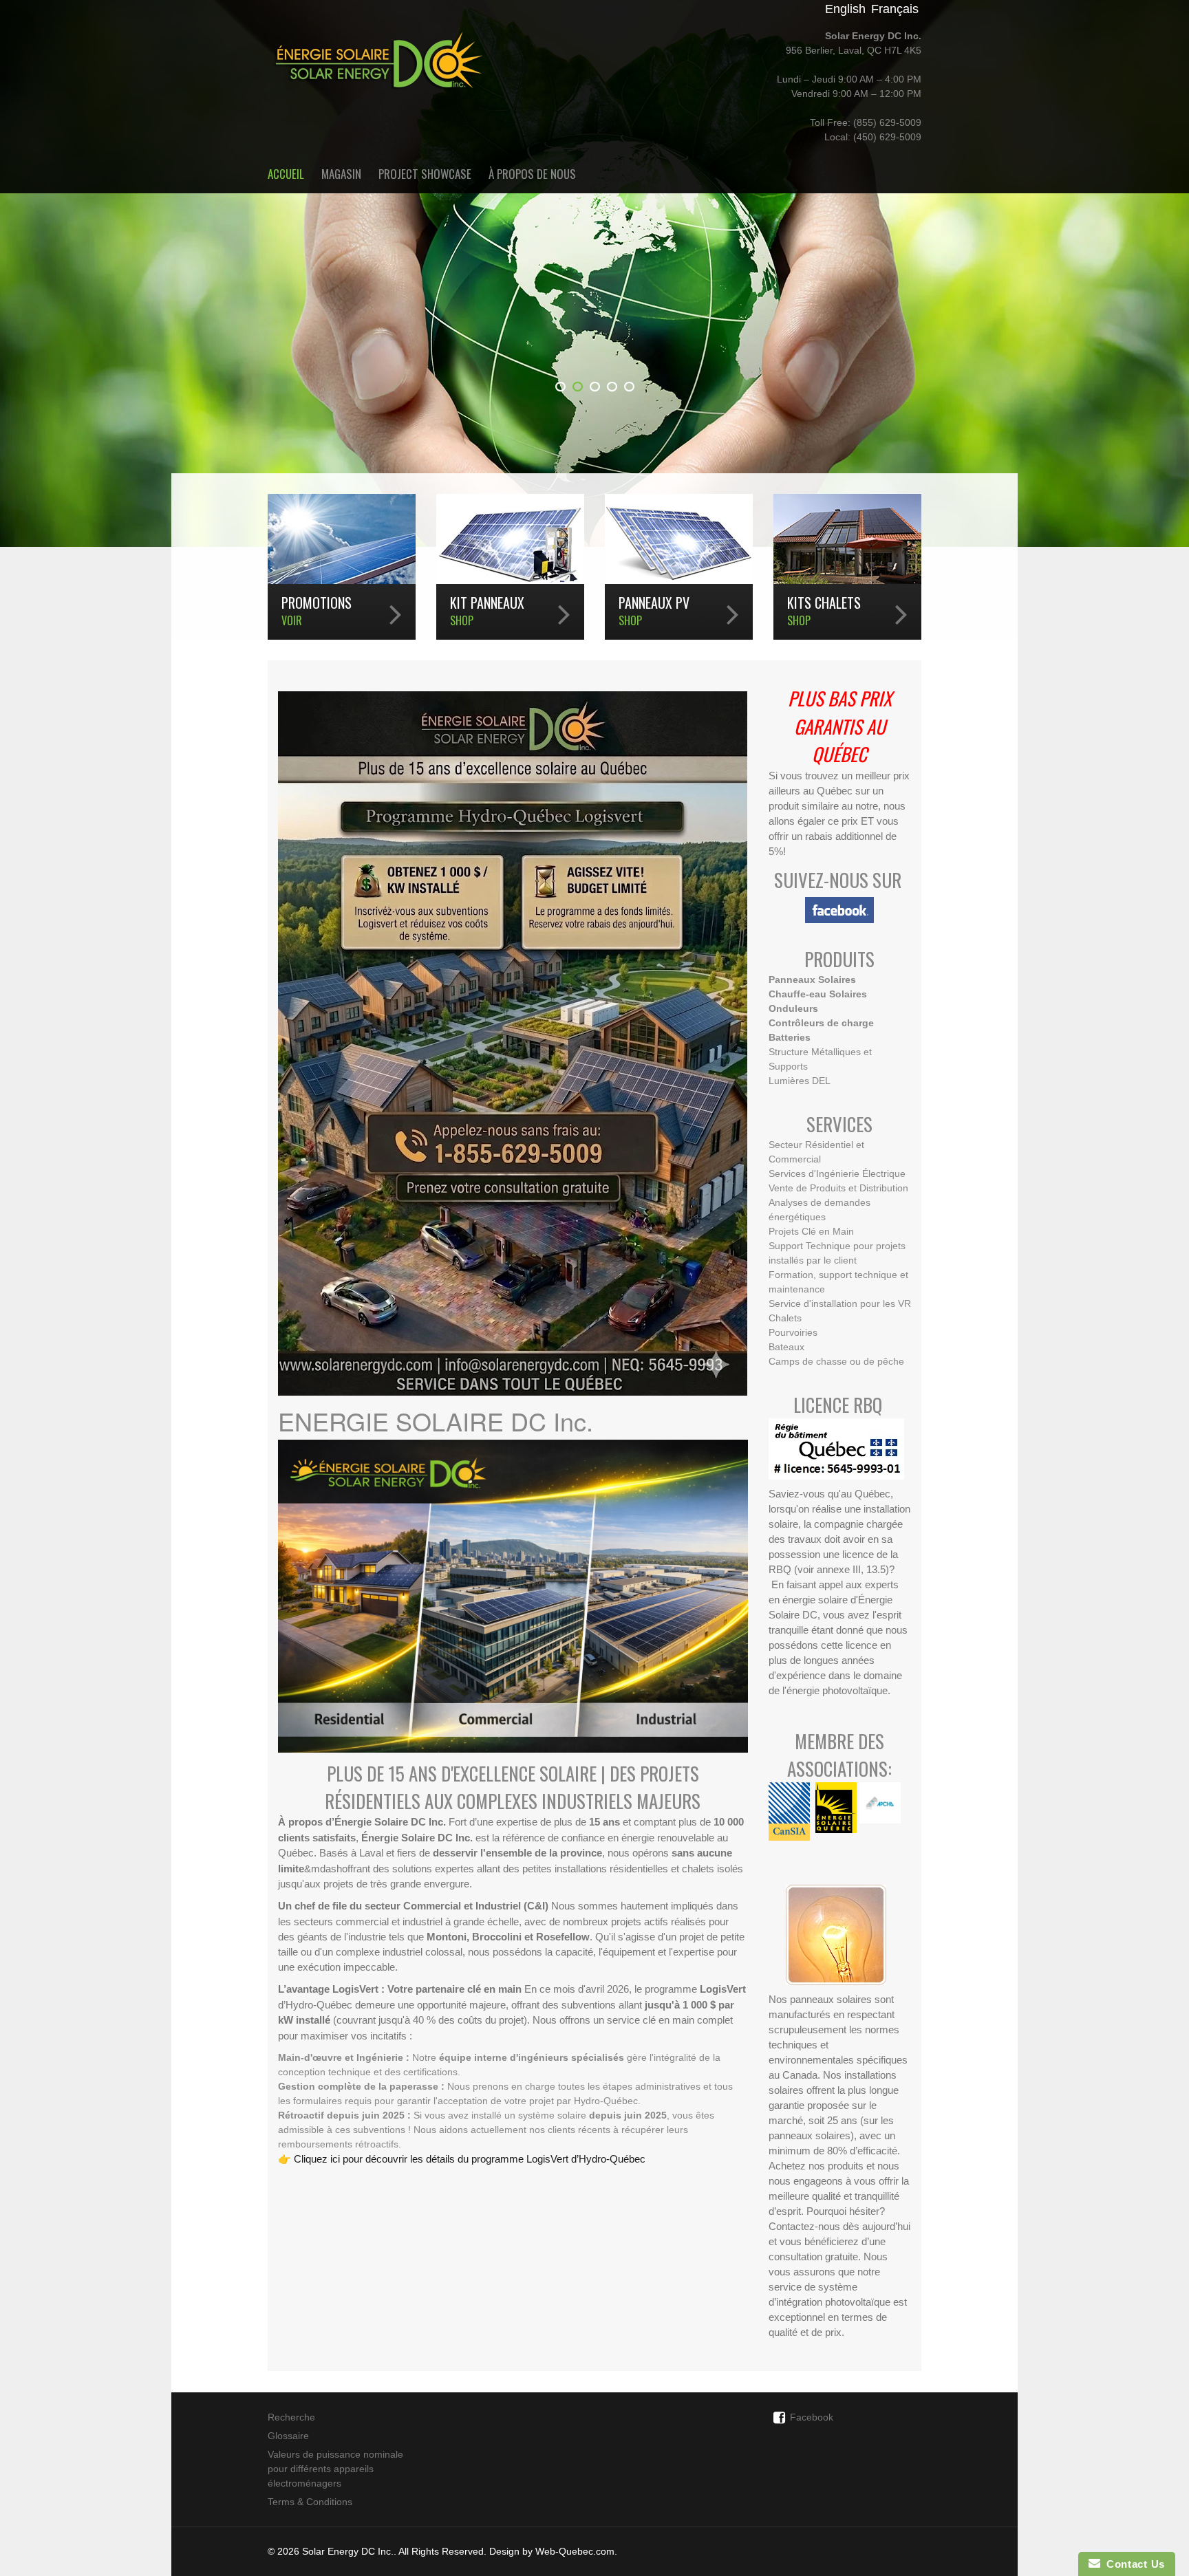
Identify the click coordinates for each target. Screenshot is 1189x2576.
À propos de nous (532, 174)
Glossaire (288, 2436)
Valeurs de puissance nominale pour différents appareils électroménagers (335, 2469)
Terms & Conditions (310, 2502)
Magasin (341, 174)
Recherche (291, 2417)
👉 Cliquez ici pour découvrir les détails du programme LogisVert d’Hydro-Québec (462, 2159)
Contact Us (1133, 2564)
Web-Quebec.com (575, 2551)
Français (895, 9)
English (845, 9)
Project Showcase (425, 174)
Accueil (286, 174)
